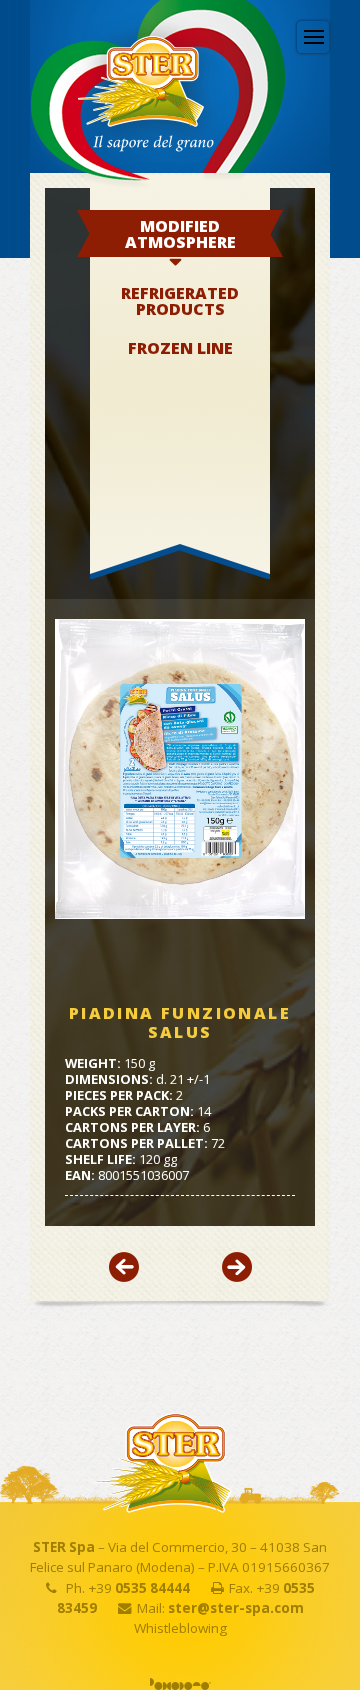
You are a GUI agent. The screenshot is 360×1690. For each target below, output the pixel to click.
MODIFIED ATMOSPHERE (180, 234)
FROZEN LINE (180, 348)
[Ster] (132, 143)
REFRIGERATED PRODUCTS (180, 301)
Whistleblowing (180, 1628)
